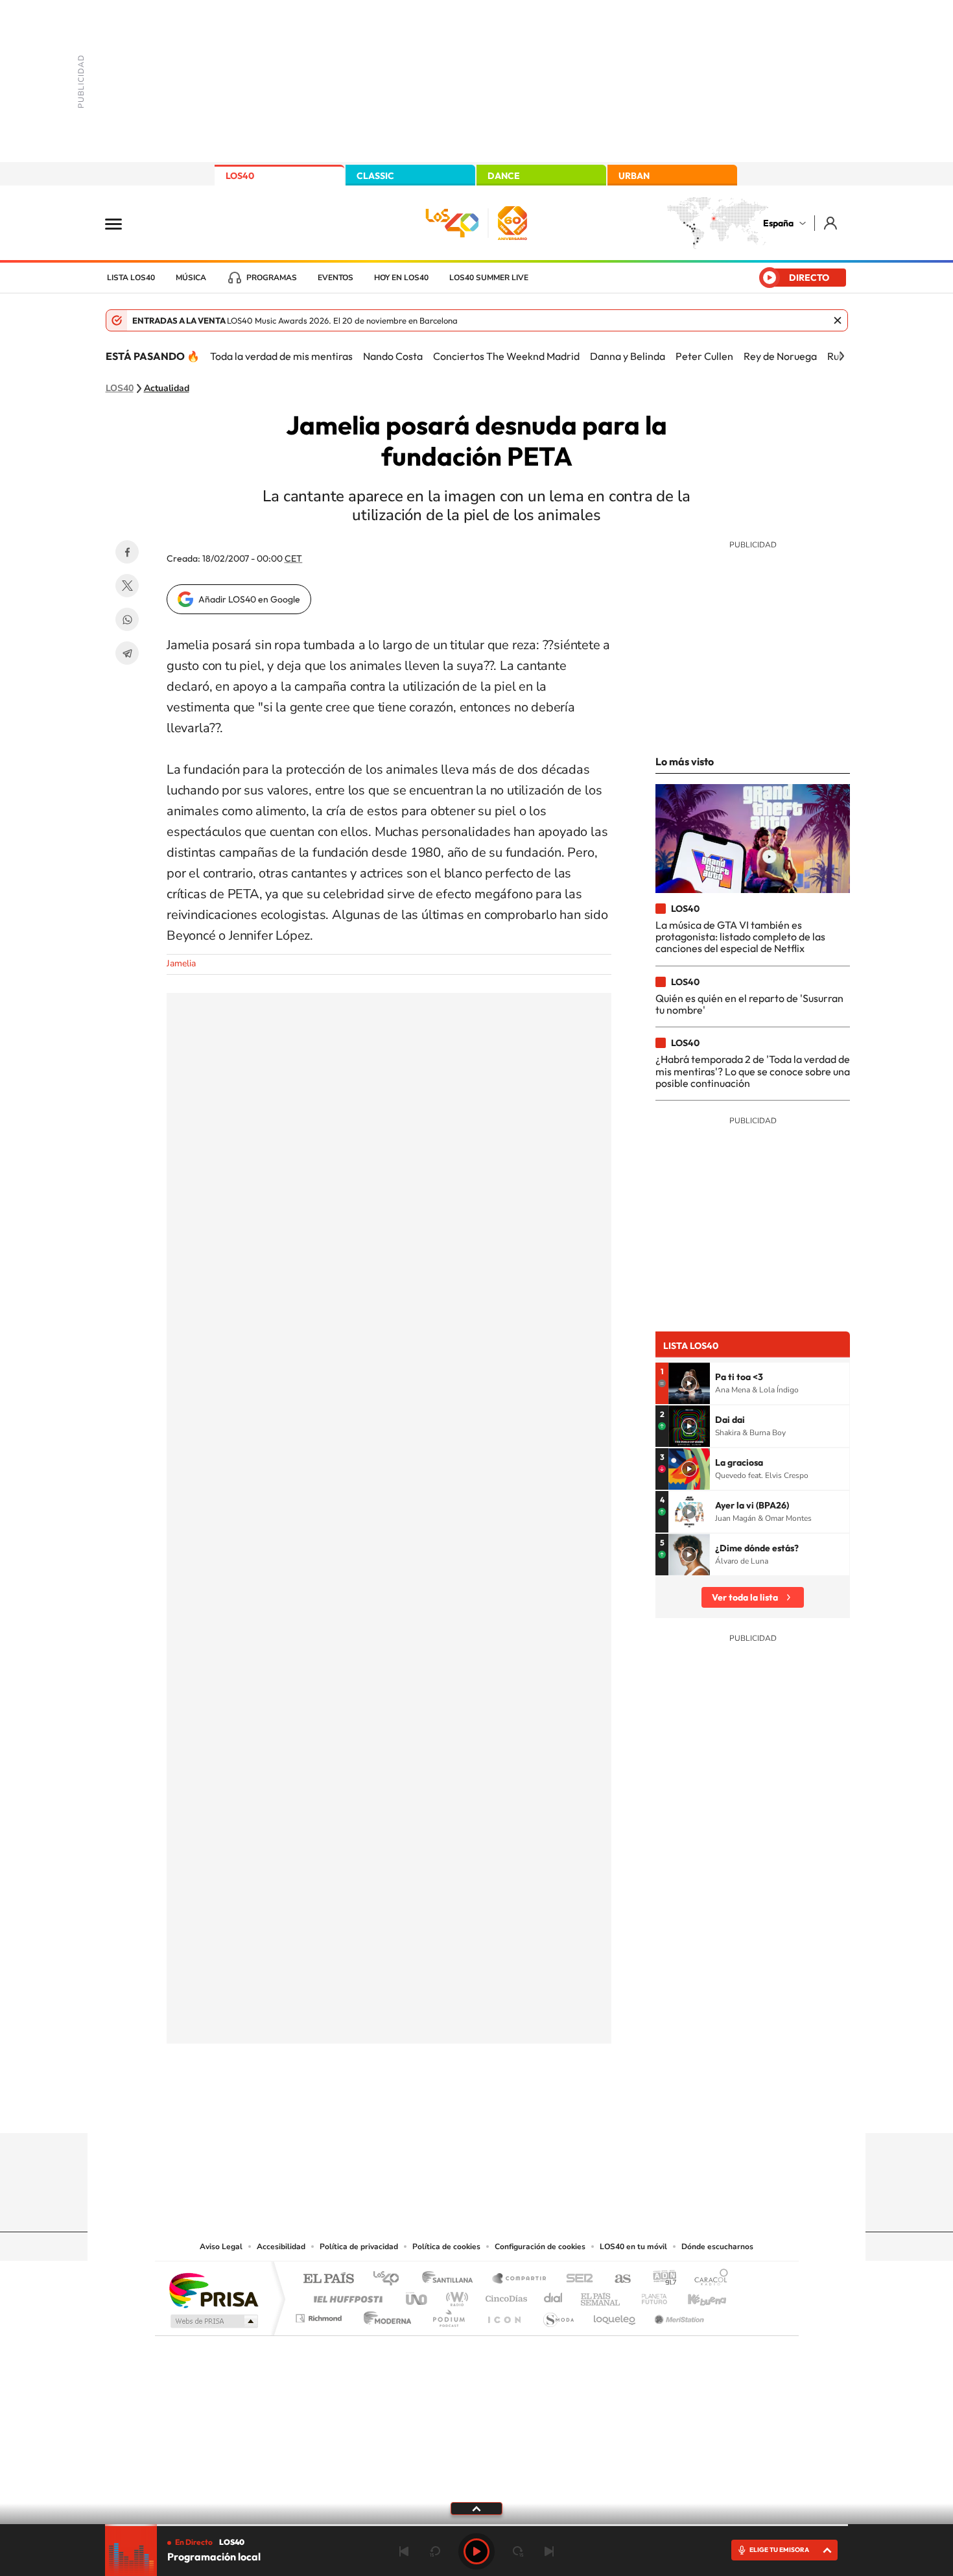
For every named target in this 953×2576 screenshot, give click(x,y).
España (778, 223)
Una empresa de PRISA (213, 2290)
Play (476, 2551)
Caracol (707, 2279)
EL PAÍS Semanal (601, 2296)
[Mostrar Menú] (122, 223)
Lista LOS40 (131, 278)
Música (191, 278)
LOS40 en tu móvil (633, 2247)
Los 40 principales (391, 2279)
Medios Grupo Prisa (213, 2321)
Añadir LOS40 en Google (249, 599)
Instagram (399, 2108)
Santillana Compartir (520, 2279)
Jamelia (181, 963)
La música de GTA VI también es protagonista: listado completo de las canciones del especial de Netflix (740, 937)
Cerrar (838, 320)
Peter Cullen (704, 356)
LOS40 (240, 176)
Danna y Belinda (628, 356)
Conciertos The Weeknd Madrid (506, 356)
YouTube (451, 2108)
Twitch (528, 2108)
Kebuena (696, 2296)
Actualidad (167, 388)
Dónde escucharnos (717, 2247)
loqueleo (615, 2315)
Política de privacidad (359, 2247)
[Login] (831, 223)
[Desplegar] (476, 2508)
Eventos (335, 278)
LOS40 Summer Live (489, 278)
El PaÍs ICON (504, 2315)
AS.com (617, 2279)
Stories (554, 2108)
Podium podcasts (448, 2315)
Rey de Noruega (780, 356)
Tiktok (425, 2108)
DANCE (504, 176)
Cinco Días (504, 2296)
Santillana (451, 2279)
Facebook (127, 552)
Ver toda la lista (745, 1597)
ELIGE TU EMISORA (779, 2550)
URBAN (634, 176)
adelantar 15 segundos (518, 2551)
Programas (272, 278)
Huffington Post (346, 2296)
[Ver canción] (689, 1383)
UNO (418, 2296)
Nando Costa (393, 356)
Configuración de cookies (540, 2247)
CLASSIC (375, 176)
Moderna (384, 2315)
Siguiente (549, 2551)
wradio (455, 2296)
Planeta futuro (649, 2296)
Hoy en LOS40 (401, 278)
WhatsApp (127, 619)
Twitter (127, 586)
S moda (558, 2315)
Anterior (404, 2551)
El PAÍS (328, 2279)
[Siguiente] (841, 356)
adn (660, 2279)
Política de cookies (446, 2247)
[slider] (476, 2525)
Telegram (127, 653)
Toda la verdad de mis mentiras (281, 356)
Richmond (320, 2315)
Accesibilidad (281, 2247)
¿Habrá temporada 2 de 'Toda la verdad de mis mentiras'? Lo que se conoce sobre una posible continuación (753, 1071)
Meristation (677, 2315)
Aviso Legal (221, 2247)
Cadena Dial (554, 2296)
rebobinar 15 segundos (435, 2551)
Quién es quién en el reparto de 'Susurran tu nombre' (749, 1004)
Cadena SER (576, 2279)
